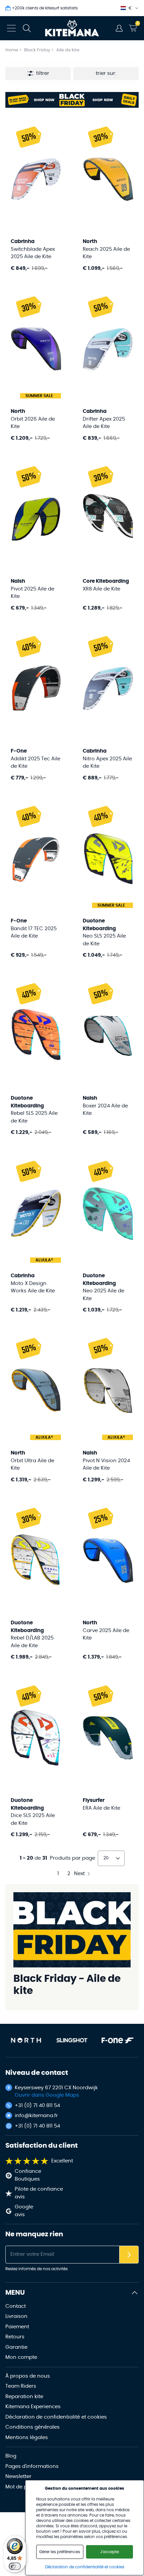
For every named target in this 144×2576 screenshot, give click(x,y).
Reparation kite (24, 2397)
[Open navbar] (11, 28)
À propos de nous (28, 2376)
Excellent (62, 2161)
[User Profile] (119, 28)
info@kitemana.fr (36, 2116)
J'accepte (110, 2552)
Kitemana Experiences (33, 2407)
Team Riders (21, 2386)
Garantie (16, 2347)
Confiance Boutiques (28, 2175)
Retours (15, 2337)
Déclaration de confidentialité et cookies (56, 2417)
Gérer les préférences (60, 2552)
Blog (11, 2456)
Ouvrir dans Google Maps (47, 2095)
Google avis (24, 2211)
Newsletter (18, 2476)
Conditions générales (32, 2427)
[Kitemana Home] (72, 28)
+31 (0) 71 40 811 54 (37, 2106)
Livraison (16, 2316)
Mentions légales (27, 2438)
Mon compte (21, 2357)
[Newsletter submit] (129, 2255)
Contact (16, 2306)
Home (12, 50)
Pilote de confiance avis (39, 2193)
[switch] (15, 2566)
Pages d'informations (32, 2466)
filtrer (43, 73)
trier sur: (106, 73)
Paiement (17, 2327)
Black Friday (38, 50)
